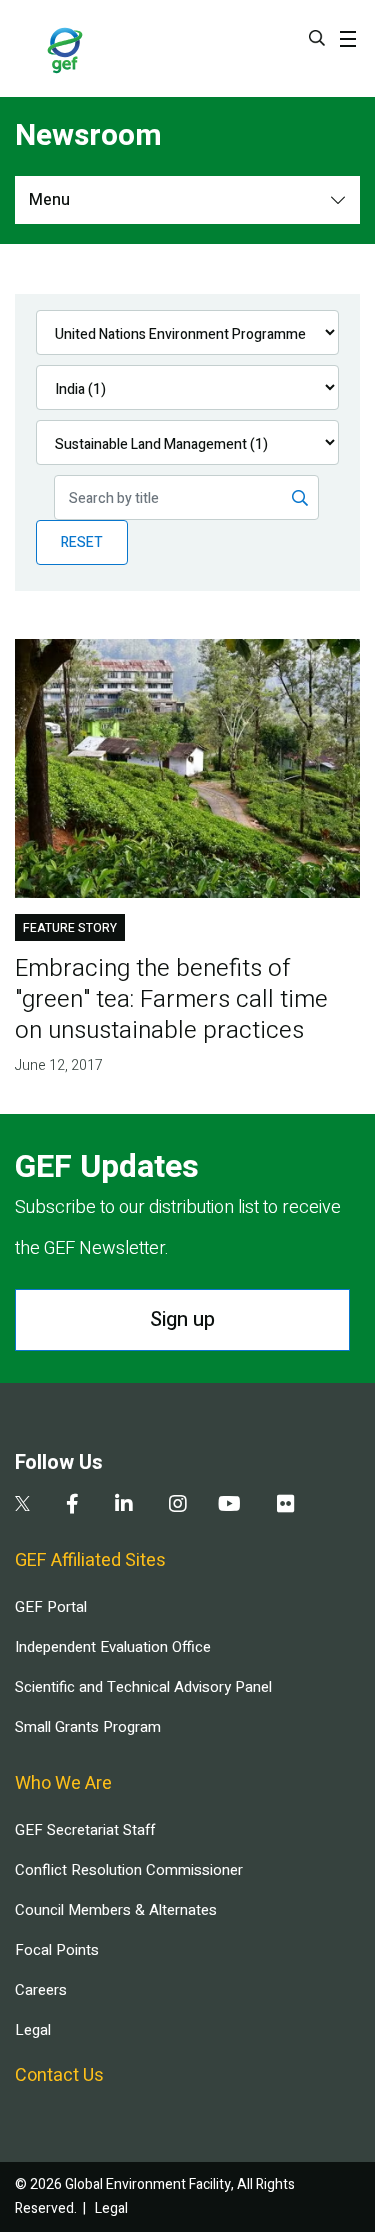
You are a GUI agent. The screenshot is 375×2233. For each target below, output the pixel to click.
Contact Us (59, 2075)
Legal (33, 2030)
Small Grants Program (88, 1727)
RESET (82, 542)
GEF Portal (51, 1607)
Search (317, 38)
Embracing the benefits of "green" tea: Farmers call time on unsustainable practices (171, 999)
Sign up (182, 1319)
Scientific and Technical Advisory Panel (143, 1687)
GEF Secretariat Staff (85, 1830)
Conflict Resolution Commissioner (129, 1870)
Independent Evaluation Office (113, 1647)
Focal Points (57, 1950)
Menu (49, 200)
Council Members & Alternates (116, 1910)
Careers (41, 1990)
